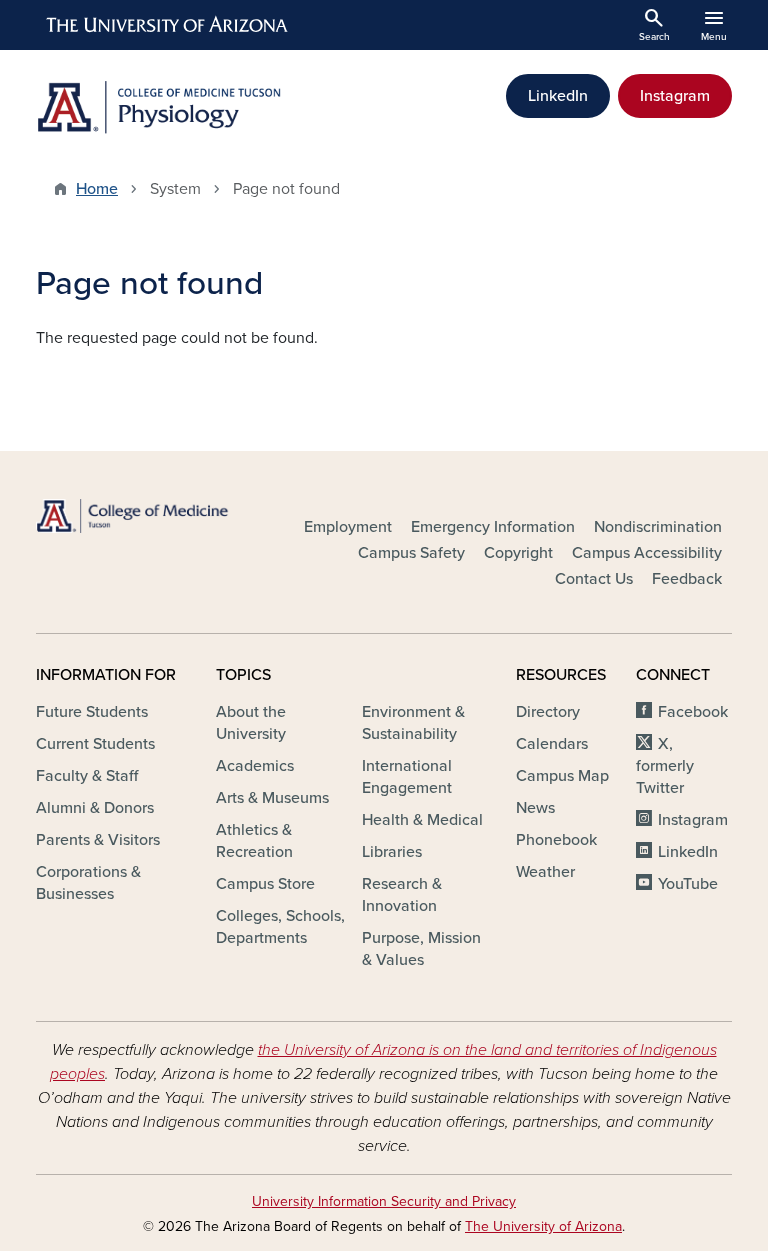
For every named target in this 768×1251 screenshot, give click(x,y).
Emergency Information (493, 527)
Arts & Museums (272, 798)
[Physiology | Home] (204, 107)
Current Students (95, 744)
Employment (348, 527)
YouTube (688, 884)
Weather (545, 872)
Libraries (392, 852)
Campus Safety (411, 553)
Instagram (675, 96)
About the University (251, 723)
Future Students (92, 712)
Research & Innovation (402, 895)
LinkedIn (558, 96)
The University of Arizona (543, 1226)
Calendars (552, 744)
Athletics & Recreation (254, 841)
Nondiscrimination (658, 527)
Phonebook (556, 840)
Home (97, 189)
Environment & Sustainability (413, 723)
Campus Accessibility (647, 553)
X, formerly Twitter (665, 766)
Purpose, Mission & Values (421, 949)
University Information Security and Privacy (384, 1201)
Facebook (693, 712)
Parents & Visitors (98, 840)
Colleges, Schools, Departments (280, 927)
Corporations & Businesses (88, 883)
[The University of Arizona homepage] (168, 25)
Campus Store (265, 884)
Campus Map (562, 776)
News (535, 808)
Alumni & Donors (95, 808)
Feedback (687, 579)
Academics (255, 766)
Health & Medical (422, 820)
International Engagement (407, 777)
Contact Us (594, 579)
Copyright (518, 553)
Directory (548, 712)
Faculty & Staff (87, 776)
